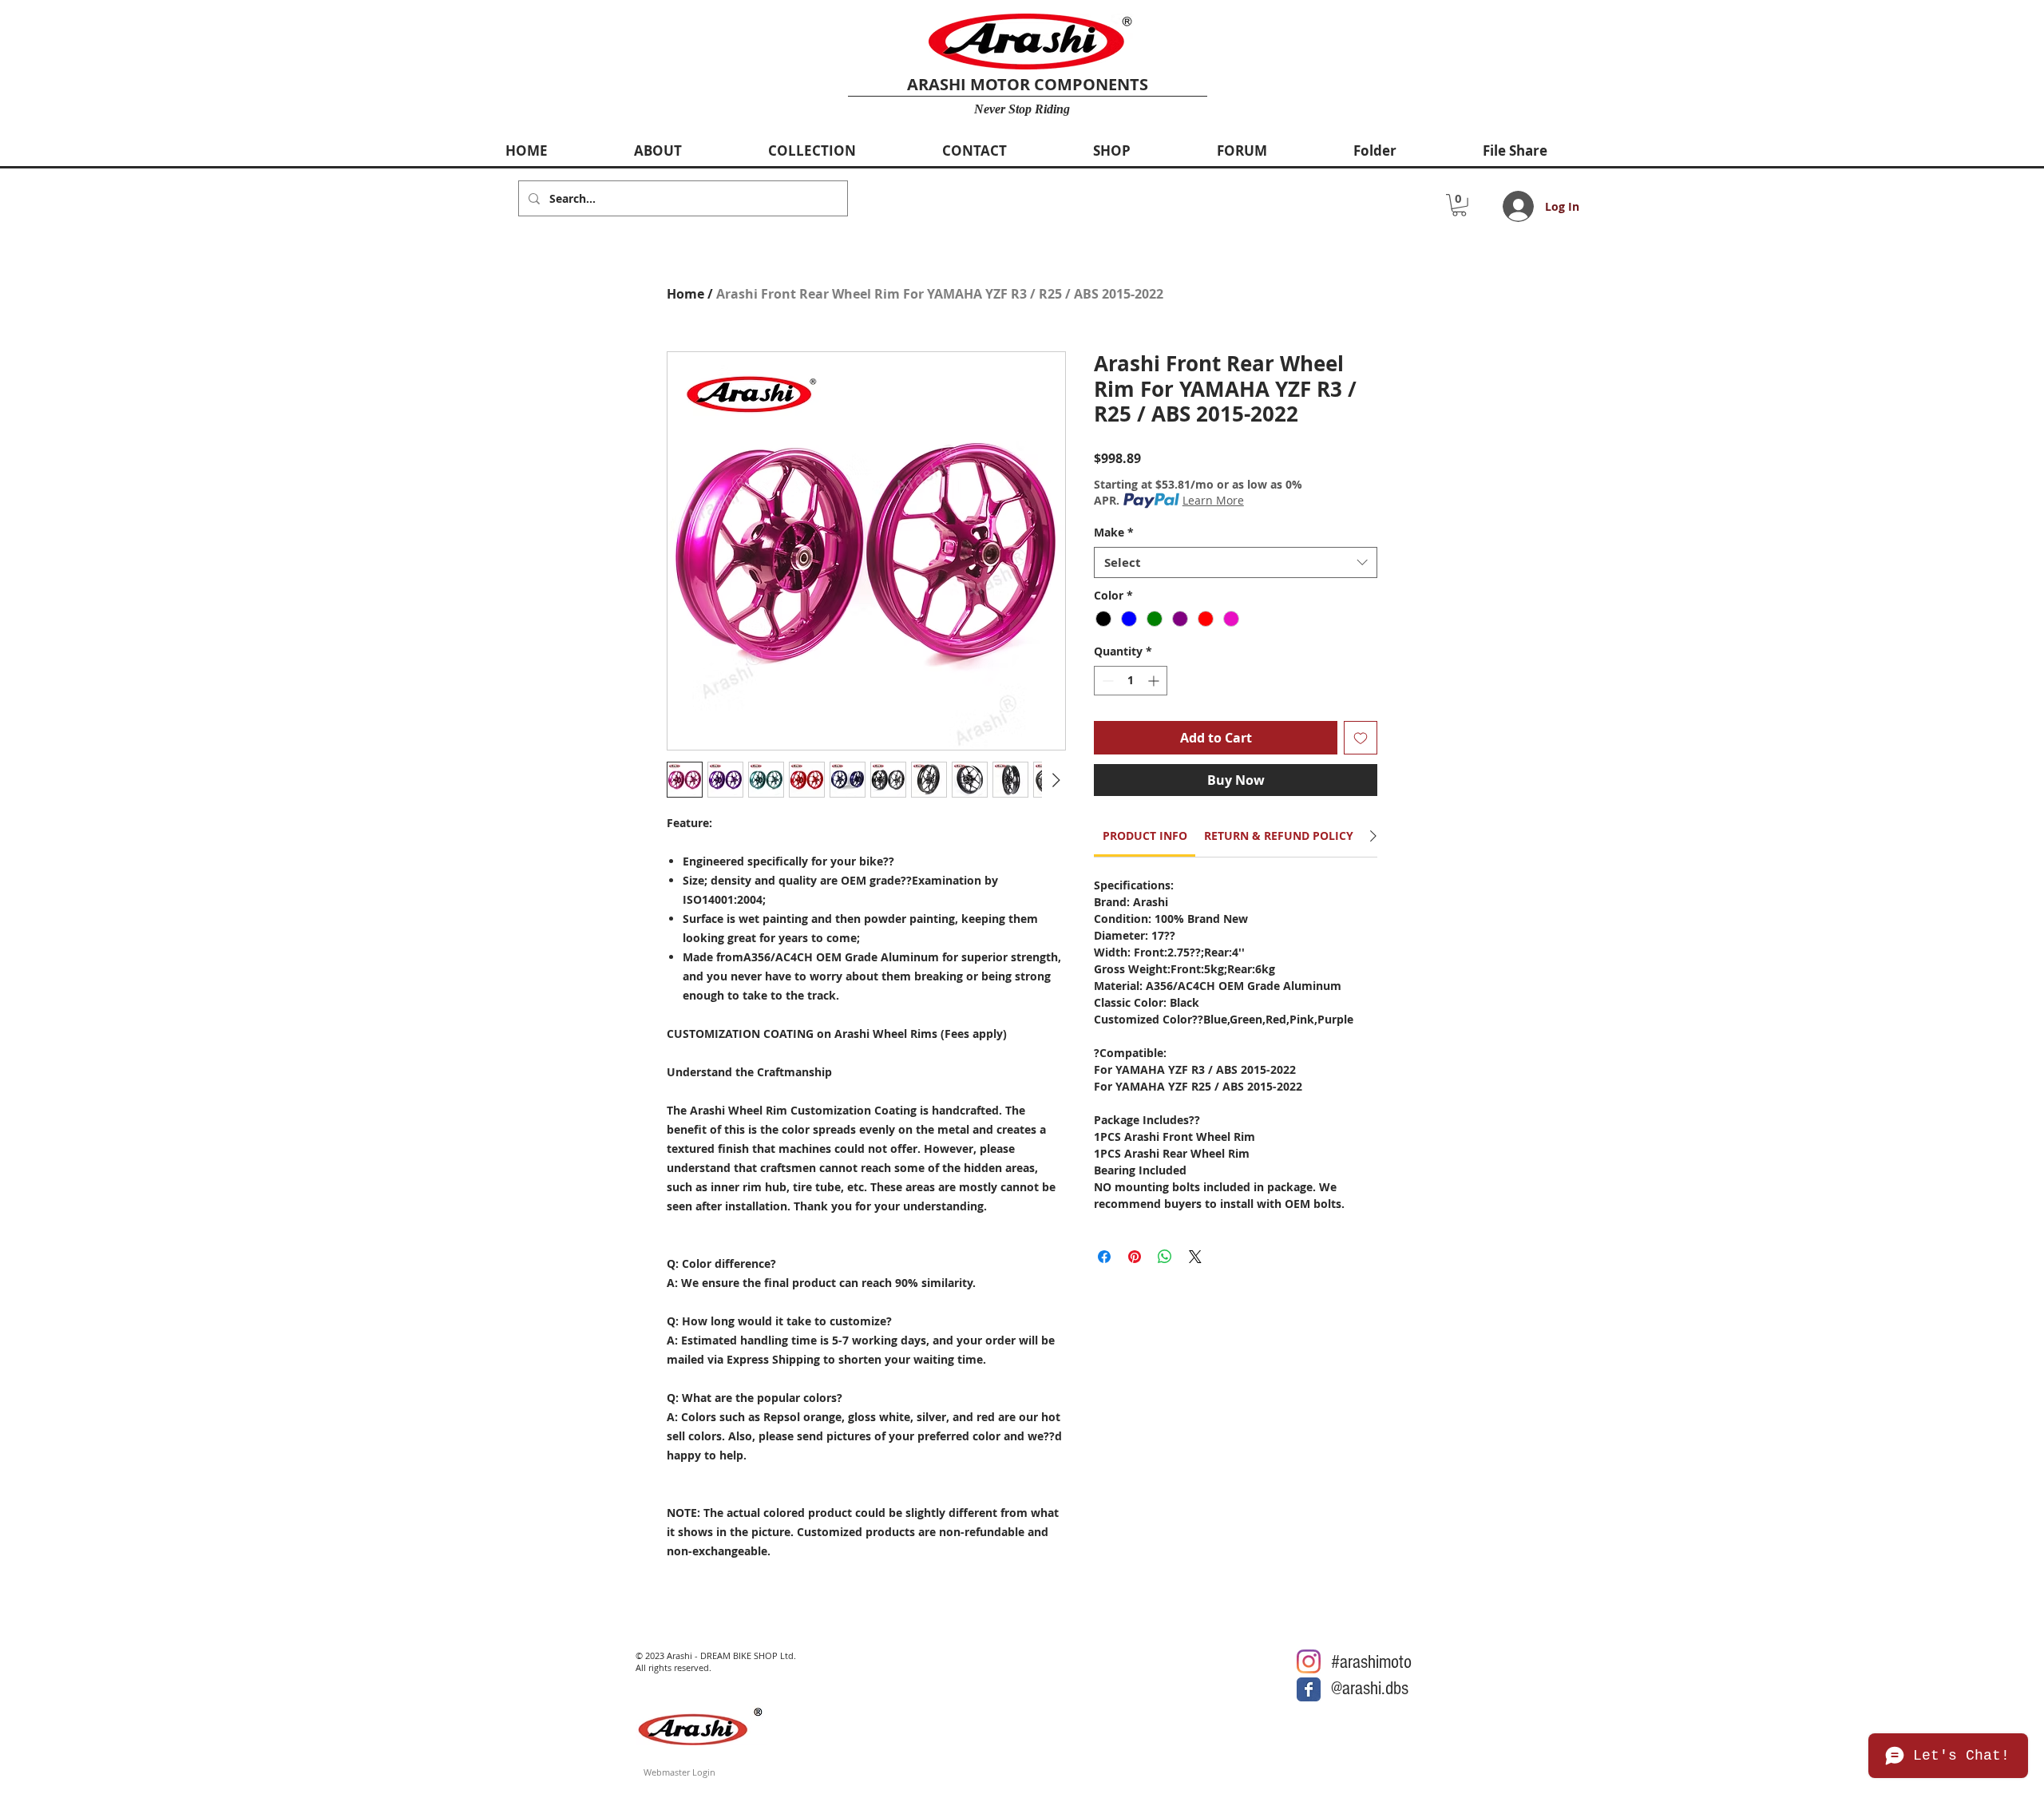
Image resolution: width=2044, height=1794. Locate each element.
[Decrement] (1106, 681)
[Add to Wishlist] (1361, 738)
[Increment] (1155, 681)
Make (1114, 532)
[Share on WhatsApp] (1165, 1257)
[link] (1145, 836)
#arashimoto (1371, 1662)
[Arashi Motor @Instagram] (1309, 1661)
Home (685, 294)
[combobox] (1236, 562)
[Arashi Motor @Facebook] (1309, 1689)
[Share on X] (1195, 1257)
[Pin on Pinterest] (1135, 1257)
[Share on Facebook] (1104, 1257)
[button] (1459, 205)
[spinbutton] (1131, 681)
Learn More (1213, 500)
